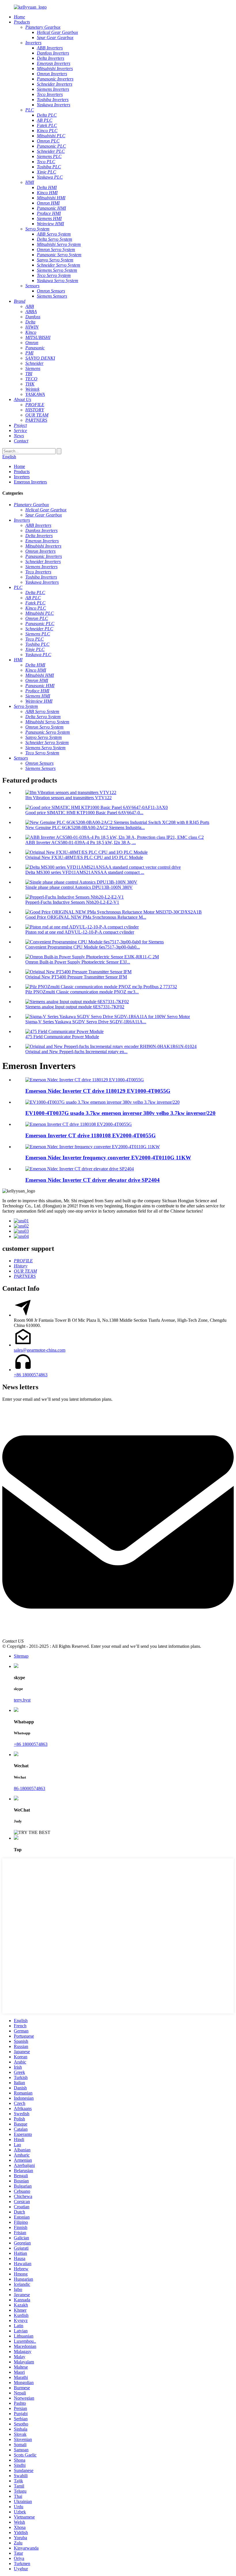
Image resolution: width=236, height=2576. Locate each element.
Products (22, 472)
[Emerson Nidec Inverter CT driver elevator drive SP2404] (80, 1169)
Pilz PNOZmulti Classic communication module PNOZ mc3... (82, 992)
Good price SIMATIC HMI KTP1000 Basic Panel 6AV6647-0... (84, 813)
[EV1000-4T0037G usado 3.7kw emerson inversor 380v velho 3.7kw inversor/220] (102, 1102)
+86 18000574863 (31, 1375)
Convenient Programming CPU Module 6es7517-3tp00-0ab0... (83, 947)
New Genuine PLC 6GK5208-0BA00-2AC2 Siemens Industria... (85, 827)
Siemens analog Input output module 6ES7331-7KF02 (75, 1007)
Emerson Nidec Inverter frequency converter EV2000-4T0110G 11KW (108, 1158)
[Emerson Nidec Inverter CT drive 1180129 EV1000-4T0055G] (85, 1080)
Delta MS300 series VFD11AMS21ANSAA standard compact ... (85, 872)
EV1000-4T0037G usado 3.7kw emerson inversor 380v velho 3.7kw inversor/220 (120, 1113)
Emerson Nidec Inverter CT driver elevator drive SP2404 (93, 1180)
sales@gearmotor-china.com (40, 1350)
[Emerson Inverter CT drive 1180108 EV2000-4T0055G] (79, 1124)
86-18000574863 (29, 1788)
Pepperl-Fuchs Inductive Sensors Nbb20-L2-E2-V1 (72, 902)
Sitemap (21, 1656)
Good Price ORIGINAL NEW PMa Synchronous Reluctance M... (86, 917)
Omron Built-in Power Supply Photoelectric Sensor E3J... (78, 962)
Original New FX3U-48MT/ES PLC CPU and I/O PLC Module (84, 857)
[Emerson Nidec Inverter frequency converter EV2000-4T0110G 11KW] (93, 1147)
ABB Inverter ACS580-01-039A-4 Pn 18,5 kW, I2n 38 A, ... (81, 842)
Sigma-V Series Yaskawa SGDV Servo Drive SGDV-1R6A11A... (86, 1022)
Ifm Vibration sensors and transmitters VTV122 (68, 798)
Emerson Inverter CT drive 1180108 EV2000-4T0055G (91, 1135)
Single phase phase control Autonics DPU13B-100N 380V (79, 887)
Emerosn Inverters (30, 482)
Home (19, 466)
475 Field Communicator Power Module (62, 1037)
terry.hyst (22, 1700)
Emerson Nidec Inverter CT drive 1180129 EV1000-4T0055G (98, 1091)
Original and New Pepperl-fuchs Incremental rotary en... (76, 1052)
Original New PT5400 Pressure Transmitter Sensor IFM (76, 977)
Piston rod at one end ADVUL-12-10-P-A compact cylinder (80, 932)
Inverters (22, 477)
